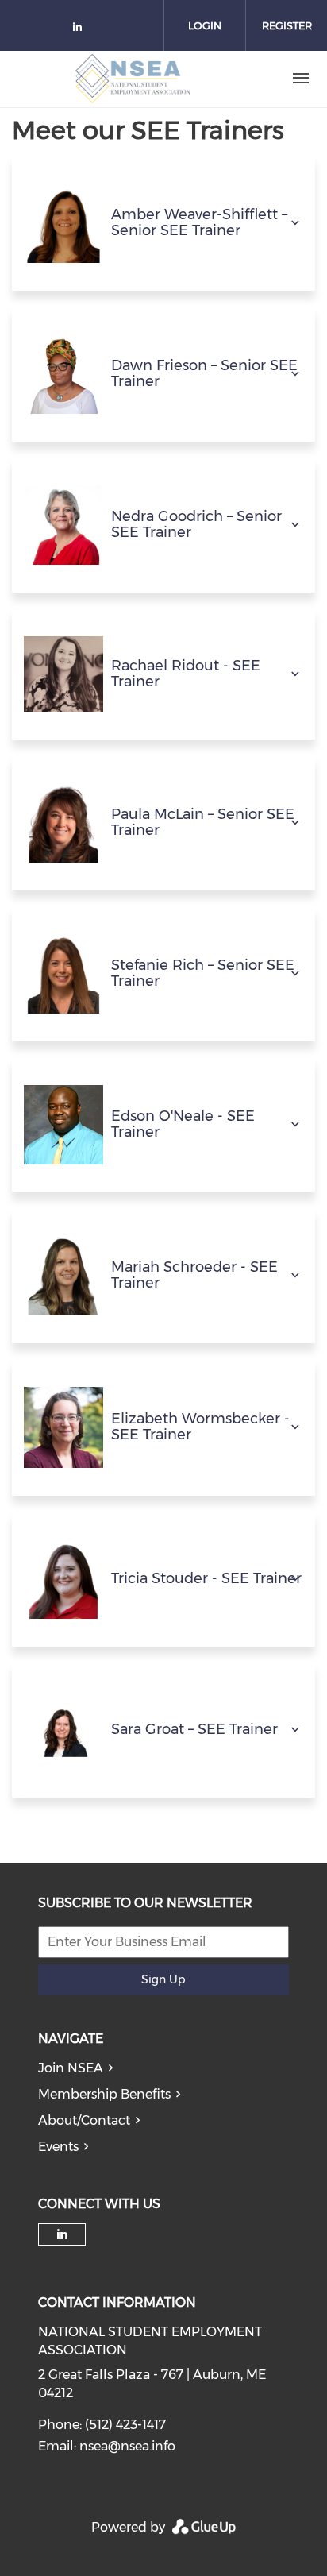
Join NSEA (71, 2068)
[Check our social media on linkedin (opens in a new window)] (82, 30)
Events (58, 2147)
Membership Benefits (104, 2094)
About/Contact (84, 2120)
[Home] (133, 79)
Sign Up (163, 1979)
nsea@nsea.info (127, 2446)
